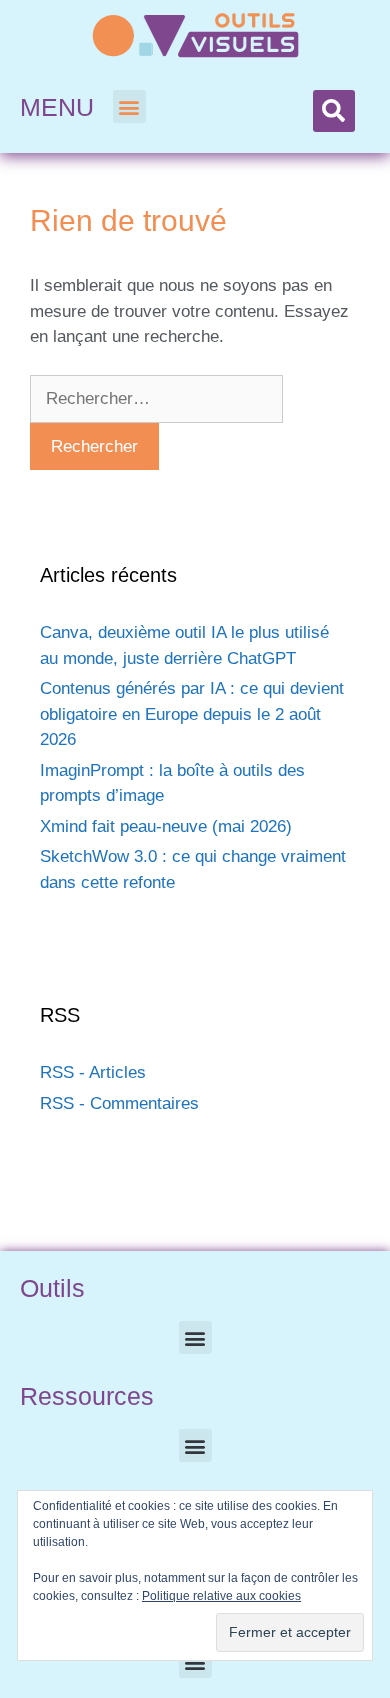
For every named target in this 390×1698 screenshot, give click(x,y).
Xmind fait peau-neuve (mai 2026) (166, 826)
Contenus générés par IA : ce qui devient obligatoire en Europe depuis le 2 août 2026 (192, 714)
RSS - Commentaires (119, 1103)
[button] (129, 106)
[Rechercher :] (156, 398)
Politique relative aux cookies (221, 1596)
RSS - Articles (93, 1072)
